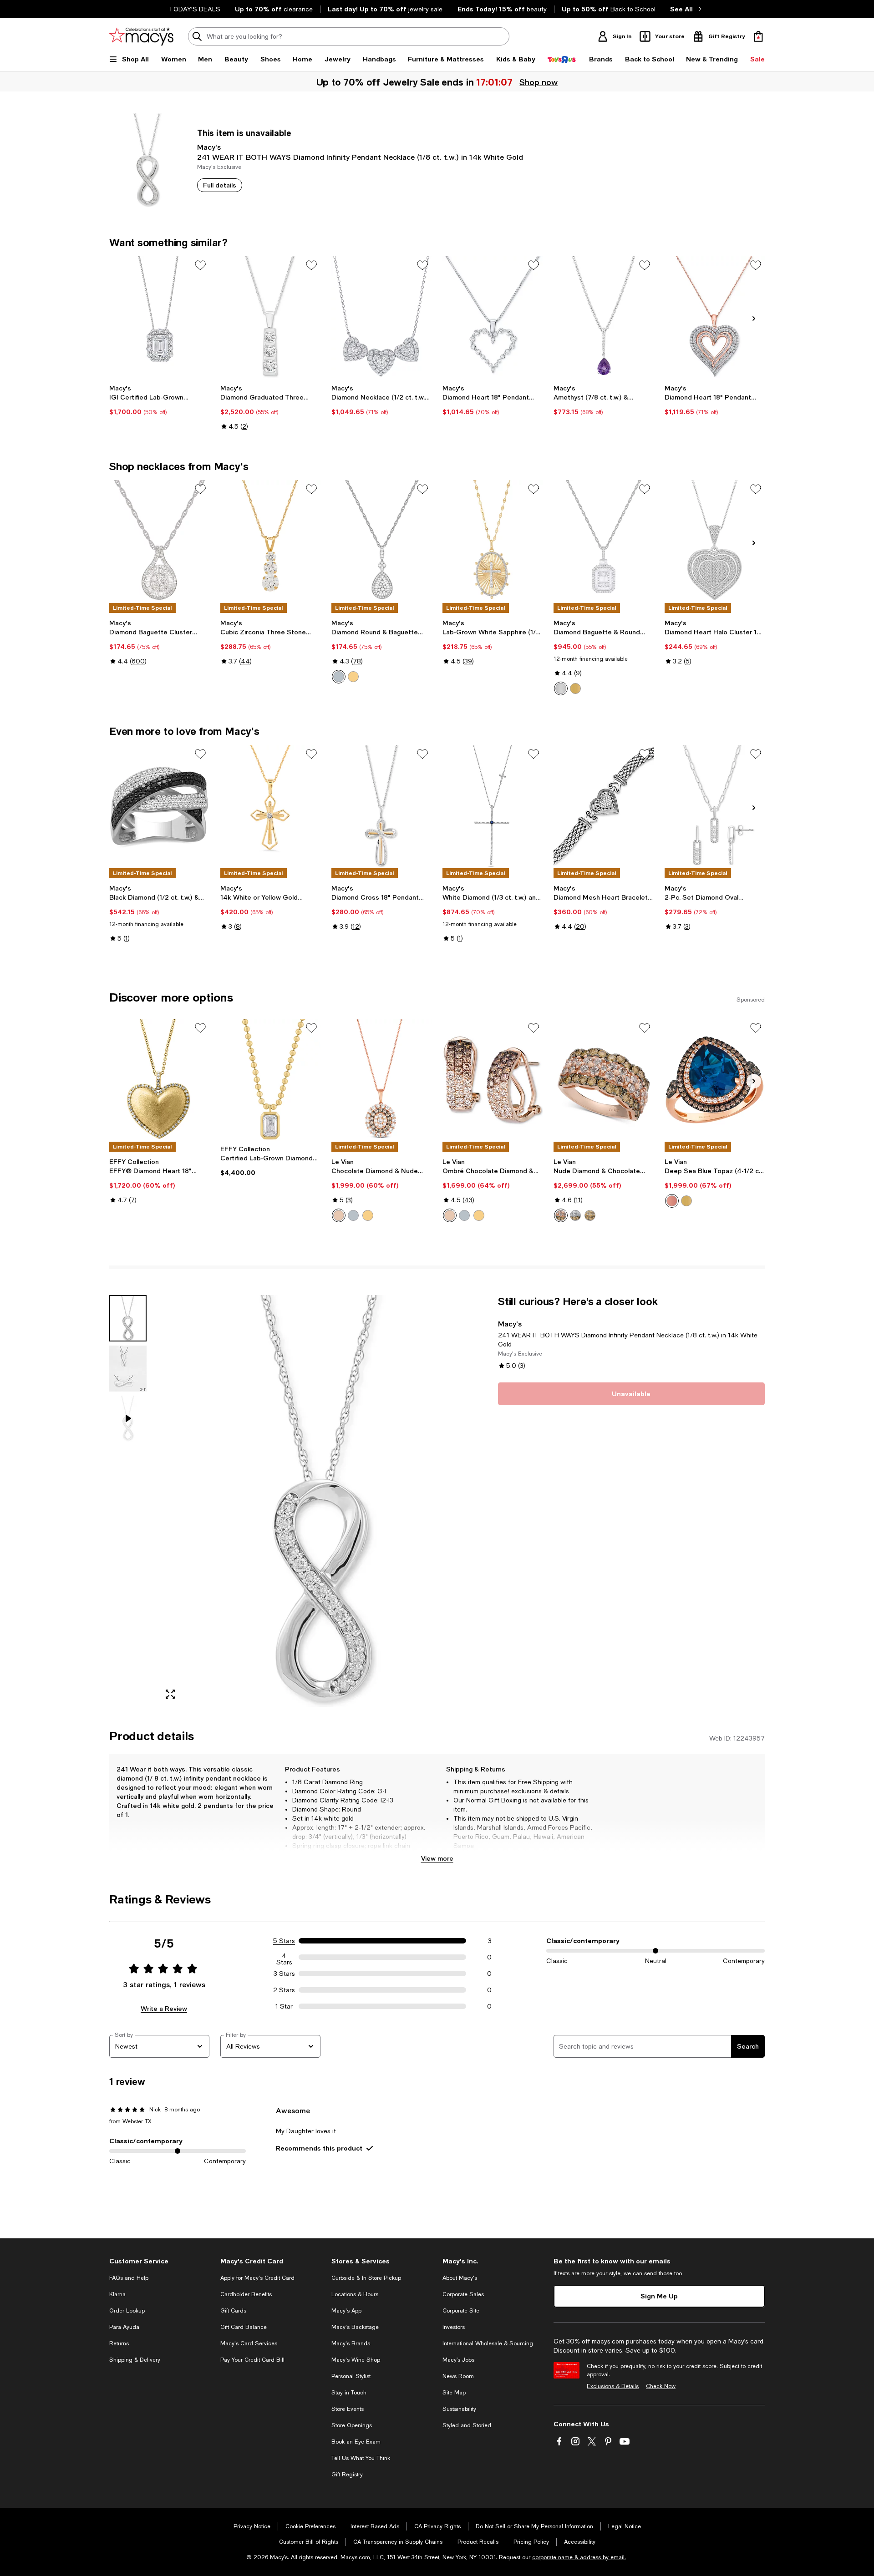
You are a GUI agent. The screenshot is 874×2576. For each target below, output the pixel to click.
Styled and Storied (467, 2425)
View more (437, 1858)
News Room (458, 2376)
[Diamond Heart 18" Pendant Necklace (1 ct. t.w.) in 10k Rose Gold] (715, 317)
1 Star (284, 2006)
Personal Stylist (351, 2376)
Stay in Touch (349, 2393)
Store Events (348, 2409)
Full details (220, 185)
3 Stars (284, 1974)
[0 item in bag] (758, 36)
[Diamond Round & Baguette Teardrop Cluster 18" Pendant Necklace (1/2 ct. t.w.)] (381, 541)
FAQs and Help (129, 2278)
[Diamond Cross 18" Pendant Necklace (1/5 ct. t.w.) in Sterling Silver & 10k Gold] (381, 806)
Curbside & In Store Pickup (366, 2278)
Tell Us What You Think (361, 2458)
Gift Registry (347, 2475)
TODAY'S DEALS (195, 9)
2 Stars (284, 1990)
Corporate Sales (463, 2294)
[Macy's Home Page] (141, 36)
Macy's (209, 147)
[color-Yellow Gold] (575, 688)
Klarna (117, 2294)
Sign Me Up (659, 2296)
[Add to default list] (200, 265)
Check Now (661, 2386)
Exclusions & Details (613, 2386)
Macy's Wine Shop (356, 2360)
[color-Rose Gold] (339, 1215)
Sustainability (459, 2409)
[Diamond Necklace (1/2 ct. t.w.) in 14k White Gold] (381, 317)
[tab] (128, 1318)
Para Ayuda (124, 2327)
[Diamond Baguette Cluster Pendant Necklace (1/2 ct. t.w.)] (159, 541)
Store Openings (352, 2425)
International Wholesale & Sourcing (488, 2343)
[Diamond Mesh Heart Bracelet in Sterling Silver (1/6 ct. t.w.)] (604, 806)
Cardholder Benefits (246, 2294)
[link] (159, 400)
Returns (119, 2343)
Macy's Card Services (249, 2343)
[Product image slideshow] (322, 1501)
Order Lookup (127, 2311)
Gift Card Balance (244, 2327)
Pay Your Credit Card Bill (252, 2360)
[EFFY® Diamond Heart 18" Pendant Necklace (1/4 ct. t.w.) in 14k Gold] (159, 1080)
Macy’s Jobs (458, 2360)
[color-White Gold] (561, 688)
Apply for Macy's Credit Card (257, 2278)
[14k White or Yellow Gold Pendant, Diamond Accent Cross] (270, 806)
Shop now (539, 82)
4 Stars (284, 1957)
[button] (298, 1501)
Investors (454, 2327)
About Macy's (460, 2278)
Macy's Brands (351, 2343)
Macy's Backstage (355, 2327)
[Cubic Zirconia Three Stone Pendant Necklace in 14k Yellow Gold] (270, 541)
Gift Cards (233, 2311)
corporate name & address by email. (579, 2557)
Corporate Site (461, 2311)
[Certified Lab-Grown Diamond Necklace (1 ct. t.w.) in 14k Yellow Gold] (270, 1080)
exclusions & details (540, 1791)
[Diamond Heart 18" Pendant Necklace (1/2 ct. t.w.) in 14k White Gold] (493, 317)
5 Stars (284, 1941)
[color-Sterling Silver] (339, 677)
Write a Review (164, 2008)
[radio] (339, 677)
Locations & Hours (355, 2294)
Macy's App (346, 2311)
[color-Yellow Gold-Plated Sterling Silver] (353, 677)
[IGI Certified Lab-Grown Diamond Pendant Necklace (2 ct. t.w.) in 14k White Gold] (159, 317)
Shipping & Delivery (135, 2360)
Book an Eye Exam (356, 2442)
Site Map (454, 2393)
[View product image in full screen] (170, 1694)
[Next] (754, 319)
